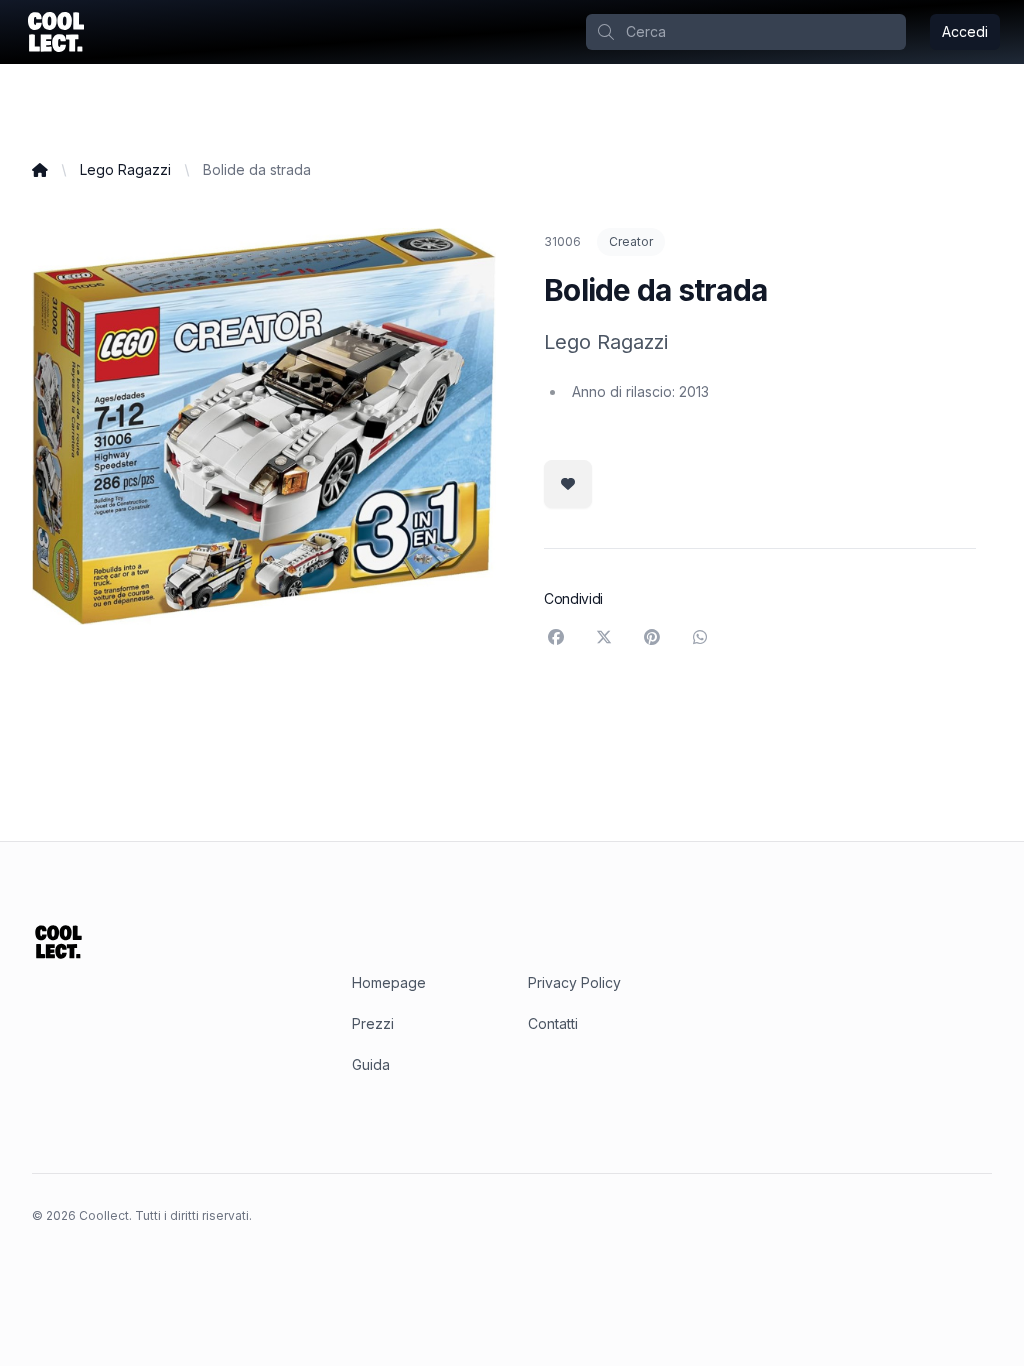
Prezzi (373, 1023)
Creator (631, 241)
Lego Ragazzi (125, 169)
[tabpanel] (264, 426)
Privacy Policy (574, 982)
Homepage (389, 982)
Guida (371, 1064)
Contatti (553, 1023)
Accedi (965, 31)
